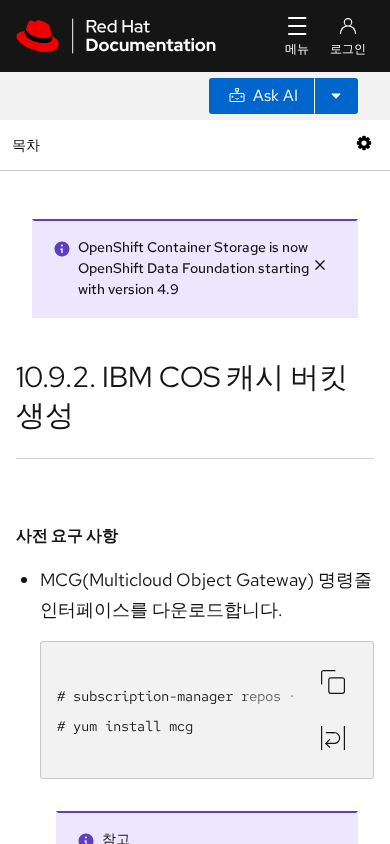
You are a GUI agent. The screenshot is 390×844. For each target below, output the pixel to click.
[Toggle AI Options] (336, 96)
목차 (28, 144)
